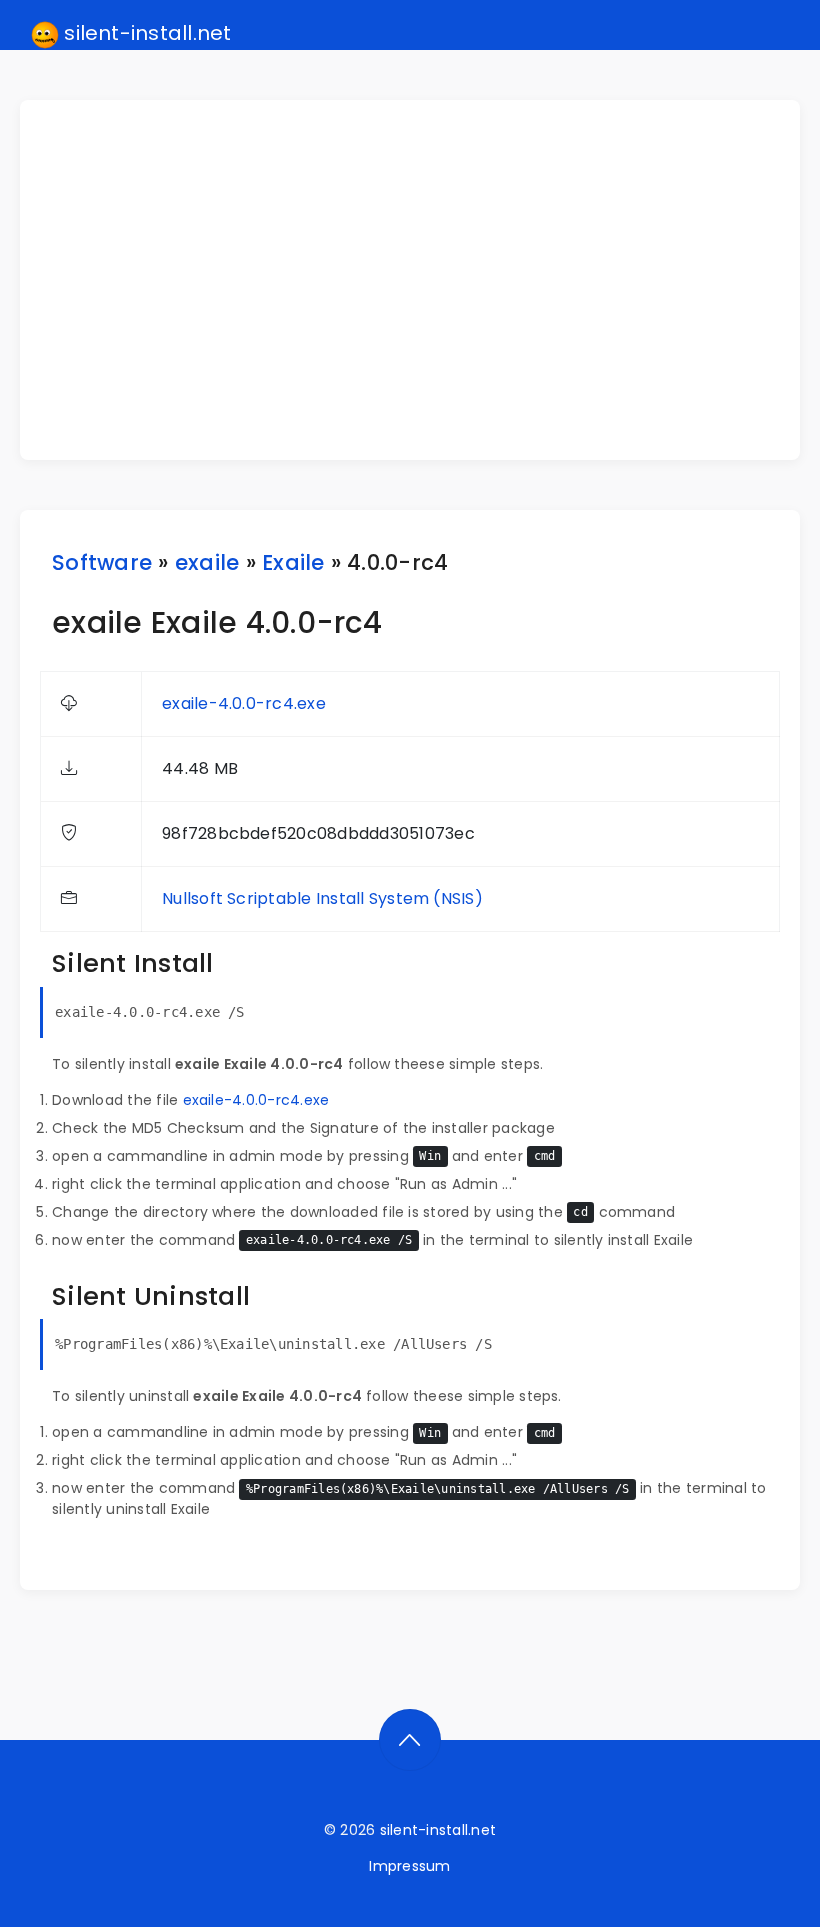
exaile (207, 562)
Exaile (293, 562)
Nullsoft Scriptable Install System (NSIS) (322, 898)
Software (102, 562)
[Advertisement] (422, 280)
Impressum (409, 1866)
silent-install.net (145, 33)
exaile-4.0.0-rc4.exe (244, 703)
